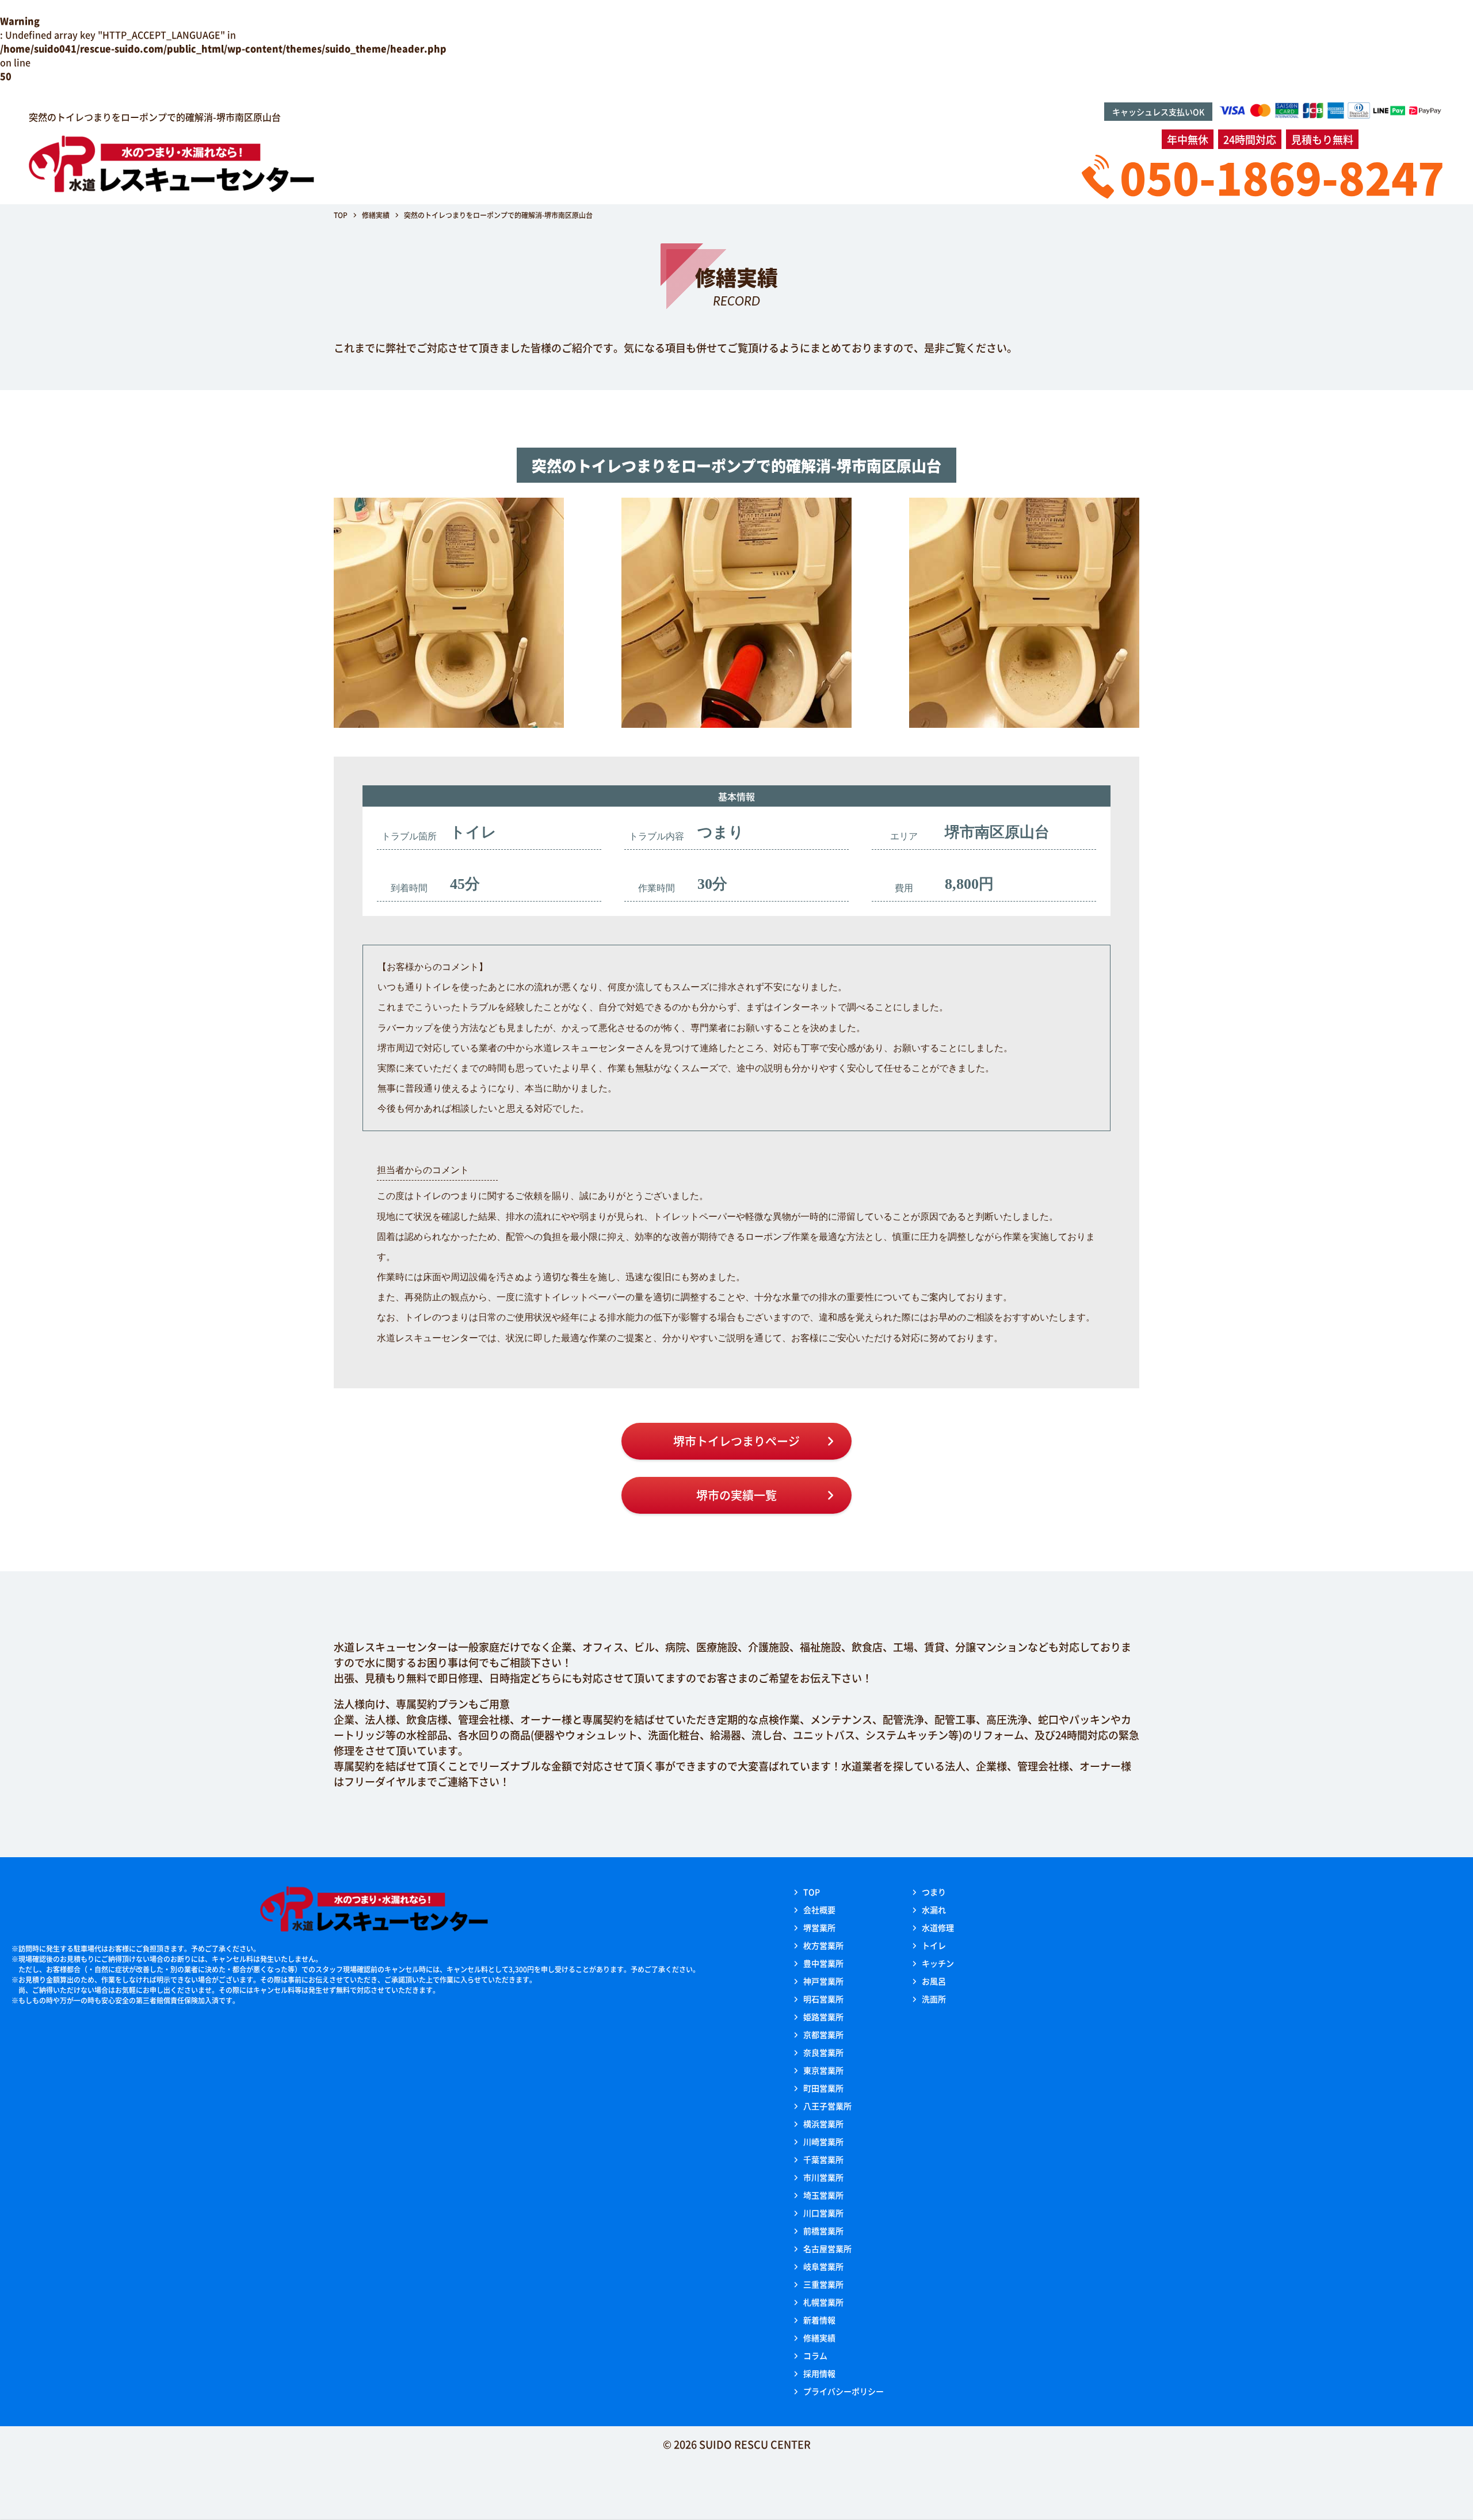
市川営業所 (823, 2177)
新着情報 (819, 2320)
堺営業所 (819, 1927)
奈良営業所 (823, 2052)
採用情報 (819, 2373)
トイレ (934, 1945)
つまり (934, 1892)
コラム (815, 2355)
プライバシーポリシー (844, 2391)
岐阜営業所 (823, 2266)
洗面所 (934, 1999)
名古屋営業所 (827, 2248)
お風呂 (934, 1981)
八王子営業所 (827, 2106)
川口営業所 (823, 2213)
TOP (812, 1892)
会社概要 (819, 1910)
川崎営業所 (823, 2141)
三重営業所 (823, 2284)
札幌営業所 (823, 2302)
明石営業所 (823, 1999)
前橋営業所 (823, 2231)
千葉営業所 (823, 2159)
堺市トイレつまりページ (736, 1441)
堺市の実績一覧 (736, 1495)
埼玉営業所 (823, 2195)
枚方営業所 (823, 1945)
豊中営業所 (823, 1963)
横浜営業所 (823, 2124)
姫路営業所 (823, 2017)
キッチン (938, 1963)
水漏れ (934, 1910)
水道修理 (938, 1927)
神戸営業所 (823, 1981)
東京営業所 (823, 2070)
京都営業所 (823, 2034)
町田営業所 (823, 2088)
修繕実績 (819, 2338)
